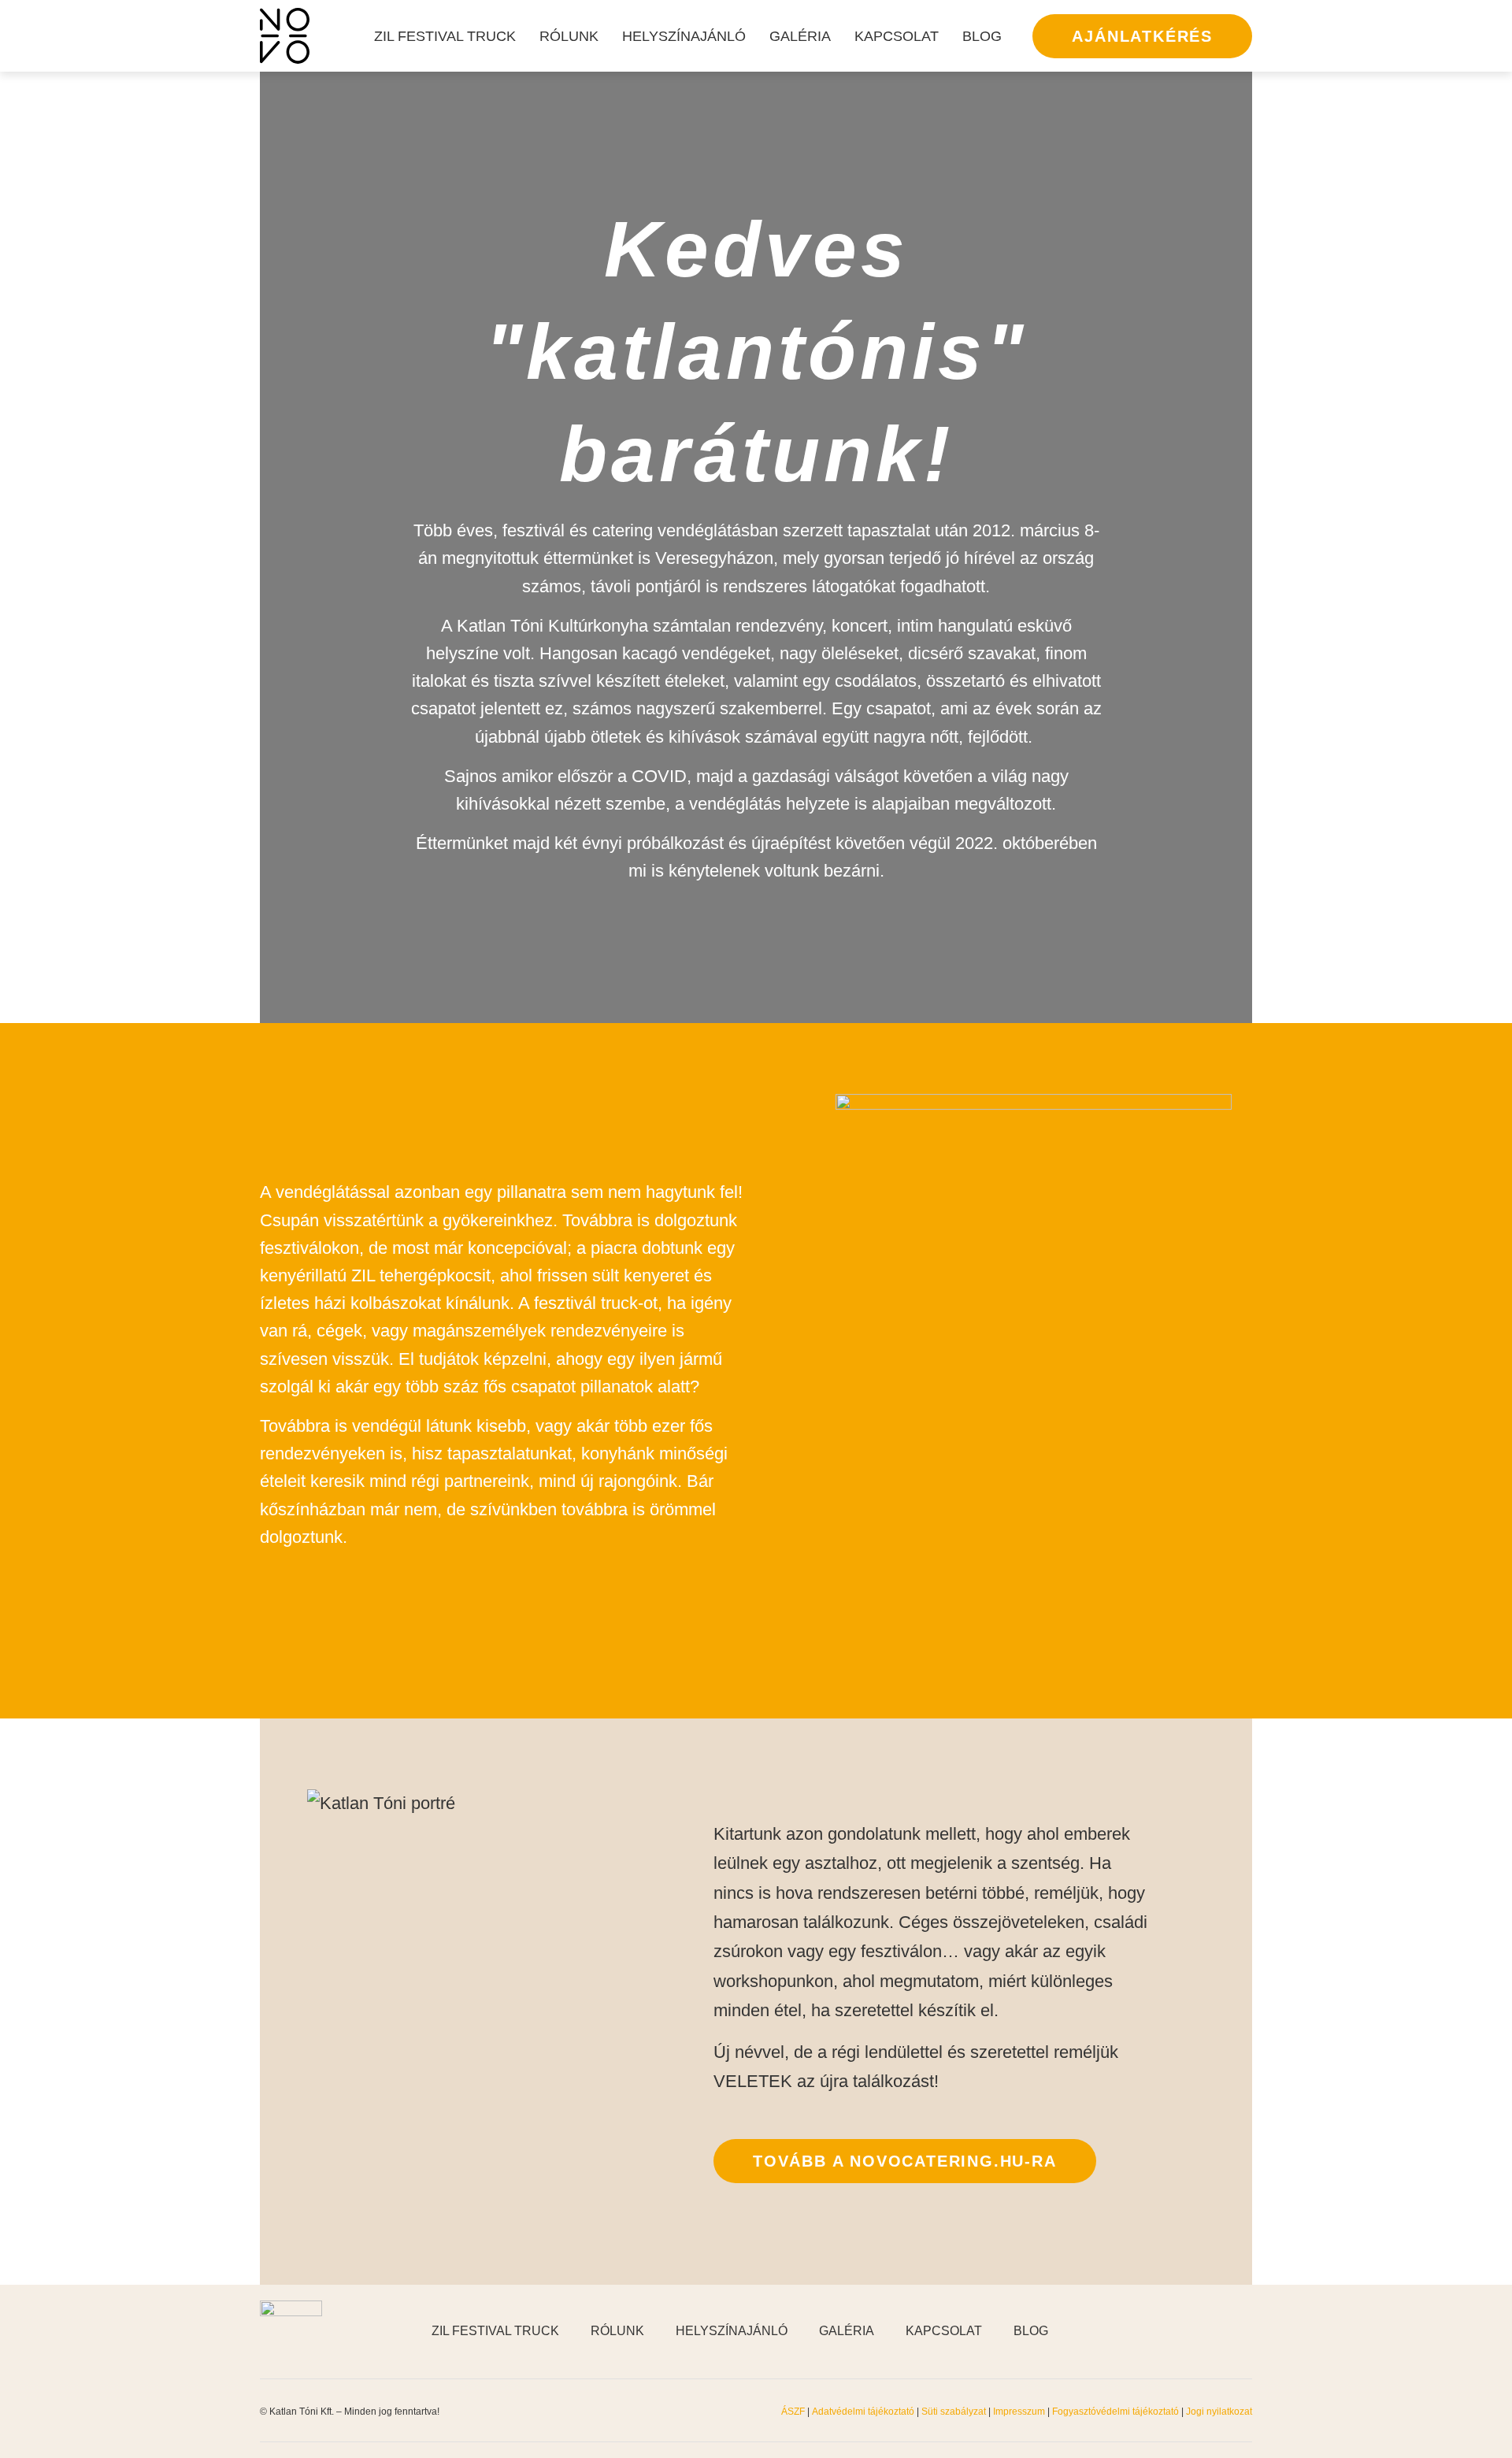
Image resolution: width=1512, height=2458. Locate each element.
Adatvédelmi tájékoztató (863, 2412)
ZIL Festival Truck (445, 36)
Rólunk (569, 36)
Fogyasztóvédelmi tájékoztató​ (1117, 2412)
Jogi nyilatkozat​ (1219, 2412)
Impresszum (1019, 2412)
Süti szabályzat (955, 2412)
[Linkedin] (1244, 2331)
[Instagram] (1205, 2331)
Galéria (800, 36)
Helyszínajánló (684, 36)
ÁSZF (793, 2412)
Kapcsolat (897, 36)
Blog (982, 36)
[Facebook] (1165, 2331)
